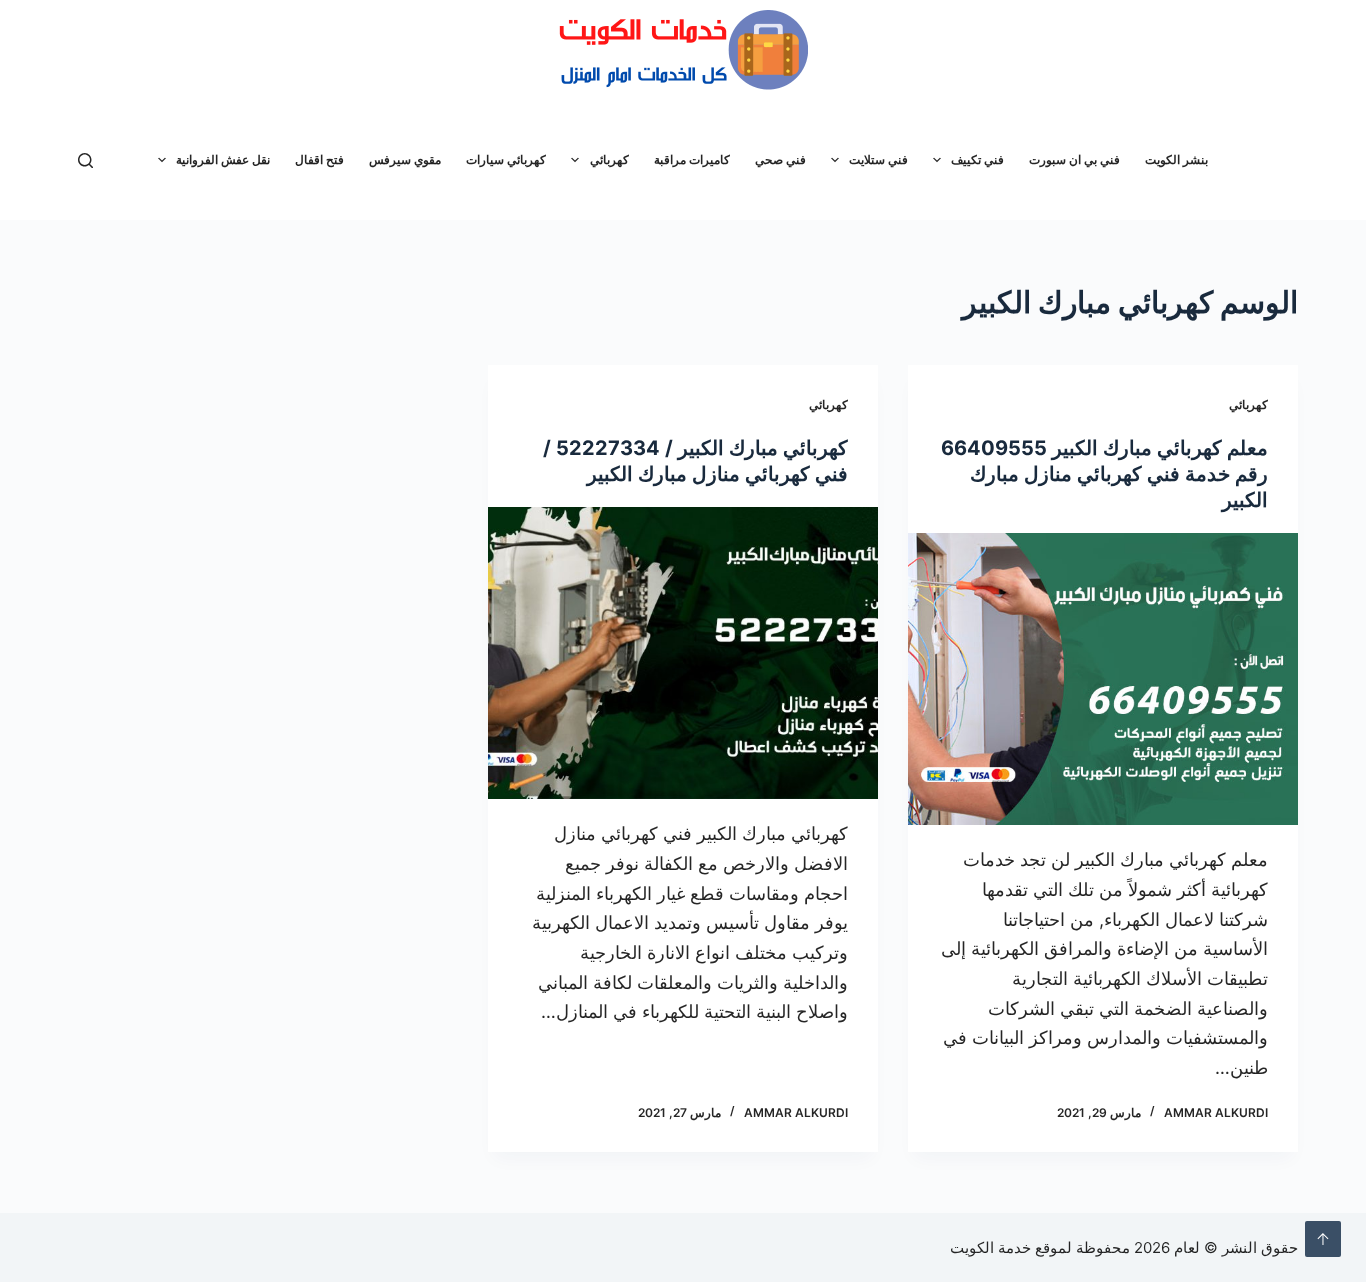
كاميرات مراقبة (692, 159)
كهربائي (609, 159)
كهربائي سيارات (506, 159)
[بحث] (85, 160)
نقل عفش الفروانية (223, 159)
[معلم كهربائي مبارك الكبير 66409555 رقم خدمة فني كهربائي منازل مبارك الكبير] (1103, 679)
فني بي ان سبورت (1074, 159)
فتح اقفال (319, 159)
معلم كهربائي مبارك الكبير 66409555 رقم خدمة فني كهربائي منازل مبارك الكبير (1104, 474)
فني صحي (780, 159)
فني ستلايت (878, 159)
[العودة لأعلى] (1323, 1239)
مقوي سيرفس (405, 159)
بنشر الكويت (1176, 159)
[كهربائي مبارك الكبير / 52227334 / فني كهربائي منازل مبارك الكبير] (683, 653)
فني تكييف (977, 159)
